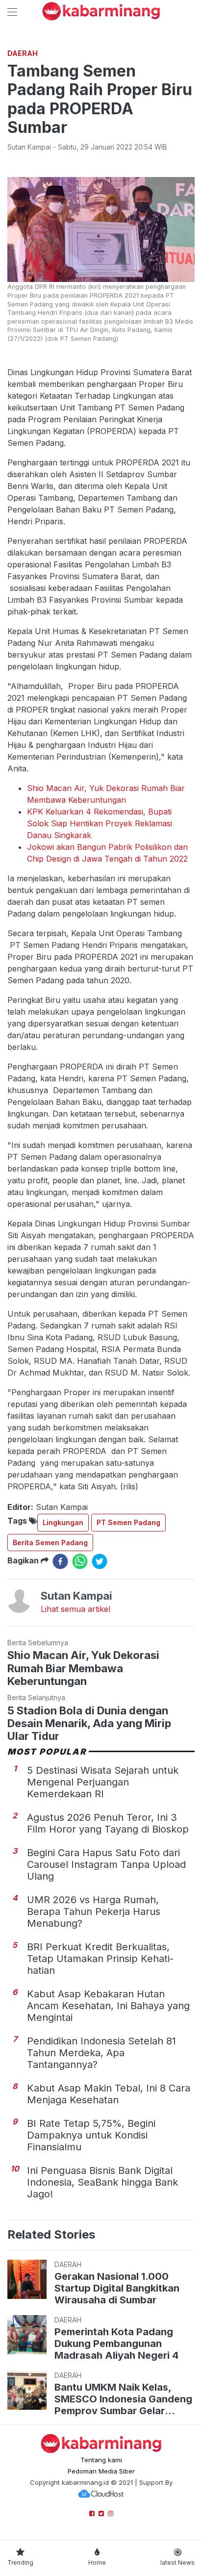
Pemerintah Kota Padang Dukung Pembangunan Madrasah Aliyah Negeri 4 (116, 2344)
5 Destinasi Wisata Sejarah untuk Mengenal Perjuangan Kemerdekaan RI (103, 1782)
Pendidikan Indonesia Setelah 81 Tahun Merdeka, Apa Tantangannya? (101, 2053)
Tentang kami (101, 2460)
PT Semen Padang (128, 1522)
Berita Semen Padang (50, 1543)
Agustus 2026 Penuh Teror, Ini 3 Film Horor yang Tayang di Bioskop (108, 1823)
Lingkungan (63, 1522)
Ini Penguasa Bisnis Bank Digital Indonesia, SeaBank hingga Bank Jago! (102, 2182)
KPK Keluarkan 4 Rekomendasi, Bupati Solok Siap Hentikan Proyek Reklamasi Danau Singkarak (100, 823)
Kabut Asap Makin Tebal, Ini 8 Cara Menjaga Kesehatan (109, 2094)
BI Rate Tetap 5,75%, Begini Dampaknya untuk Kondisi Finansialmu (91, 2135)
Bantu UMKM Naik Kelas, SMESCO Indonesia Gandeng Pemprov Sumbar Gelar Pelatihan (123, 2399)
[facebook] (60, 1561)
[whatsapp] (80, 1561)
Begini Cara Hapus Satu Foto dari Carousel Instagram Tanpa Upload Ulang (106, 1864)
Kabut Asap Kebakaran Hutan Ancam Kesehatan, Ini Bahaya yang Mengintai (108, 2006)
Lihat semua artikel (76, 1609)
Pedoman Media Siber (101, 2471)
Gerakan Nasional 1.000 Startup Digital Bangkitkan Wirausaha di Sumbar (117, 2288)
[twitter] (100, 1561)
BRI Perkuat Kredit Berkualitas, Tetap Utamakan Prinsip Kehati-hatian (100, 1959)
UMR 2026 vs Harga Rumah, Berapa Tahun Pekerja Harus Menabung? (94, 1912)
